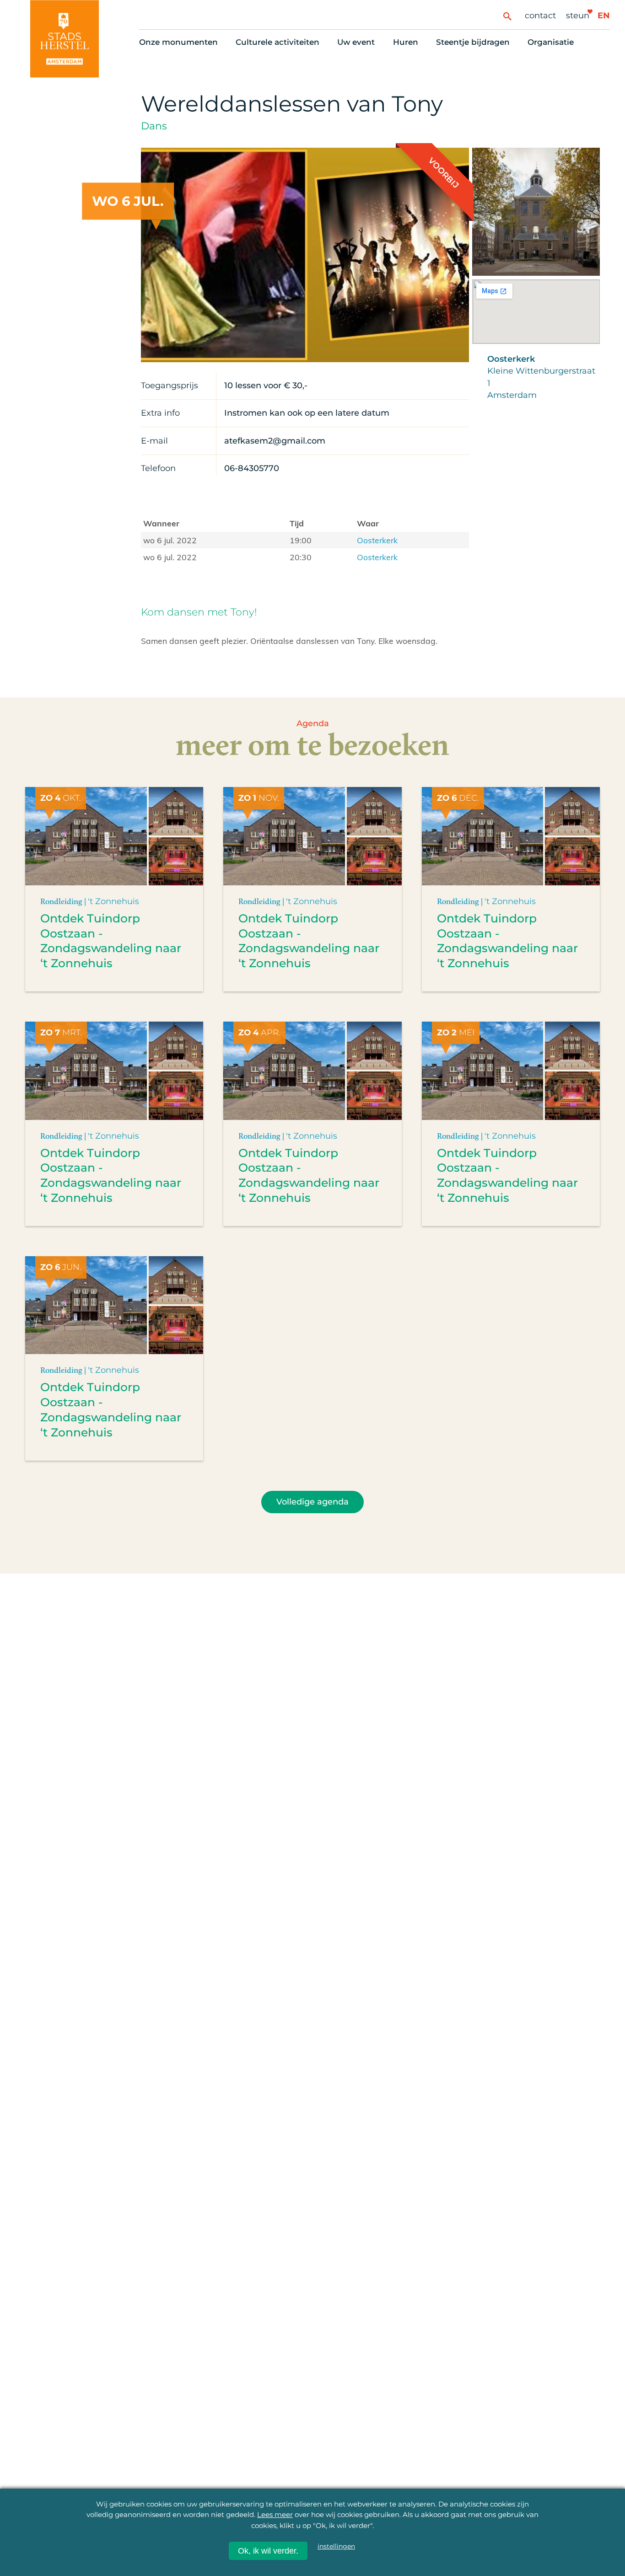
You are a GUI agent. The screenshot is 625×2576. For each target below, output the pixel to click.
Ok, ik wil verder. (268, 2551)
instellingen (336, 2546)
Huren (406, 42)
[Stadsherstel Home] (65, 39)
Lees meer (275, 2514)
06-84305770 (252, 468)
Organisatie (551, 42)
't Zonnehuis (113, 901)
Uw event (356, 42)
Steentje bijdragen (473, 42)
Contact (540, 15)
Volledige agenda (312, 1502)
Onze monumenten (178, 42)
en (604, 15)
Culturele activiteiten (277, 42)
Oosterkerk (377, 540)
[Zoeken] (507, 16)
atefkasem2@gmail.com (275, 441)
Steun (578, 15)
